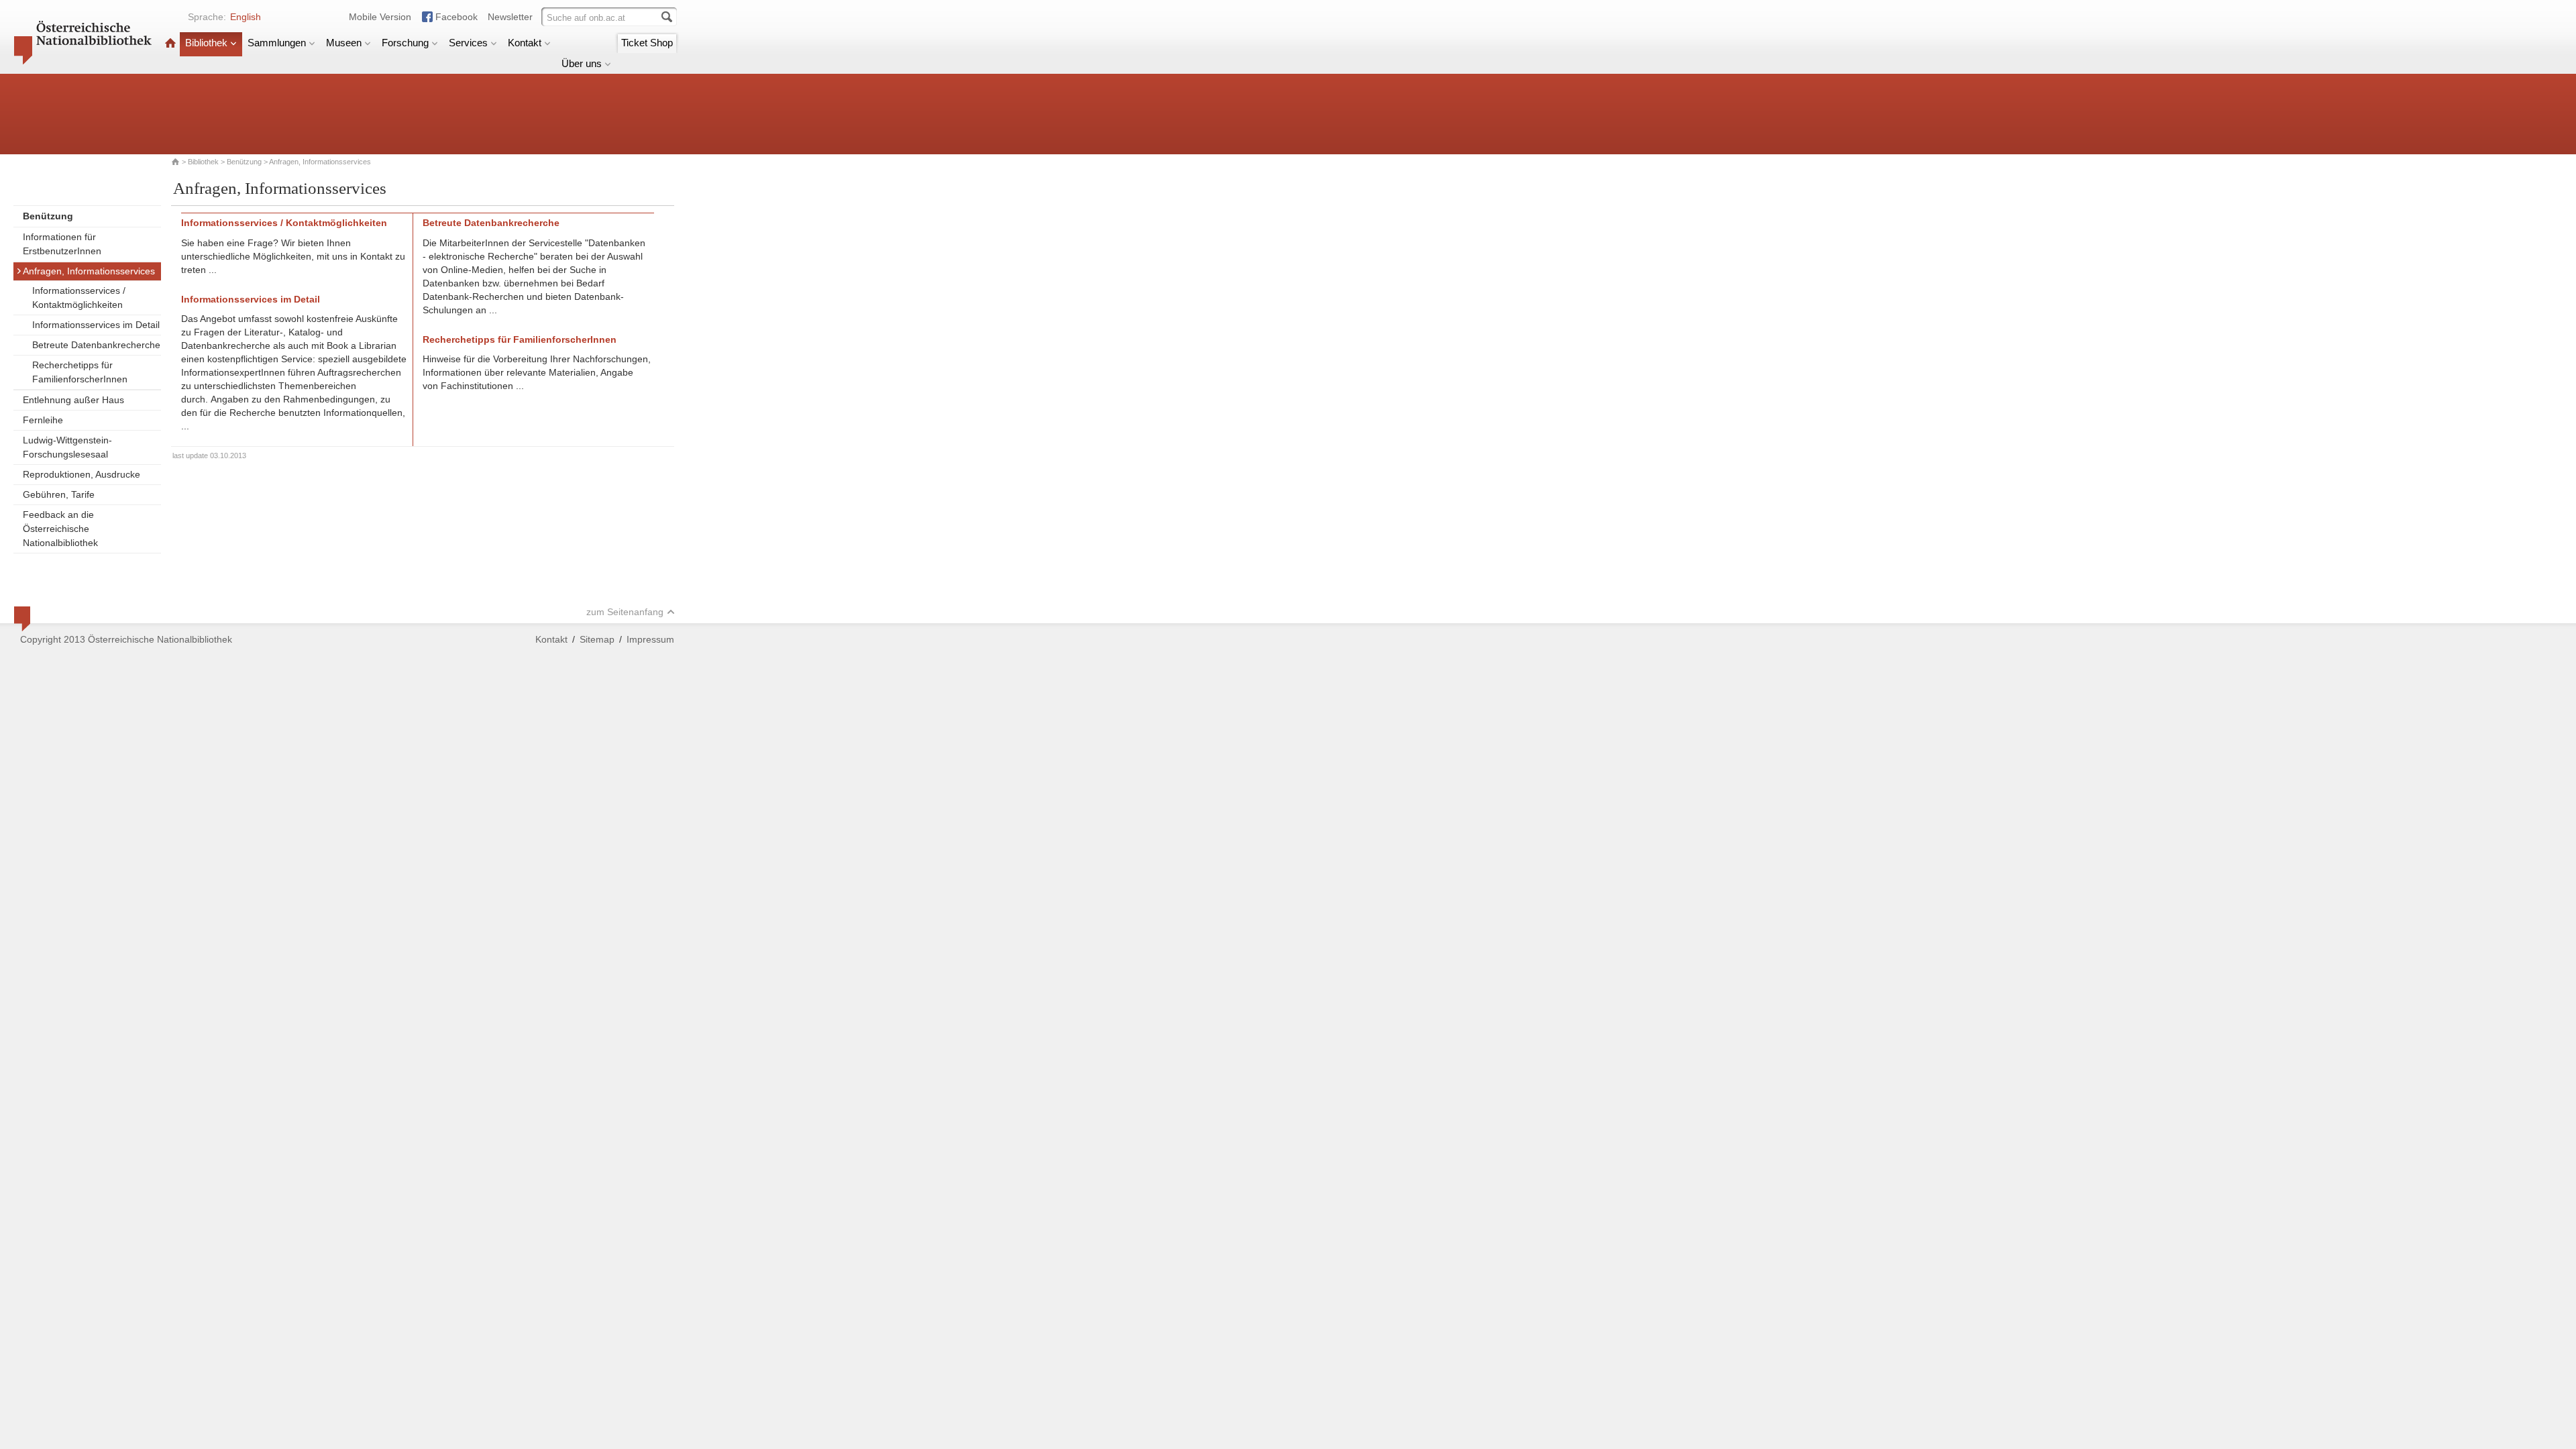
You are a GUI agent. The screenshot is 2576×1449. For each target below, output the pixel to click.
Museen (344, 43)
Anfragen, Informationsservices (89, 271)
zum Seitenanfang (625, 612)
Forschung (405, 43)
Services (468, 43)
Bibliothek (206, 43)
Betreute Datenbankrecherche (96, 345)
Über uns (582, 63)
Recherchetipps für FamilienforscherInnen (80, 372)
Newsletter (510, 17)
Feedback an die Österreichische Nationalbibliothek (60, 529)
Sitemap (597, 639)
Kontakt (525, 43)
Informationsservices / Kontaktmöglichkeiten (79, 298)
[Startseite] (170, 43)
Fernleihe (43, 420)
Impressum (650, 639)
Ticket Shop (647, 43)
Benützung (244, 162)
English (246, 17)
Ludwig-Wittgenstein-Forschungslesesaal (67, 447)
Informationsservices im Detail (96, 325)
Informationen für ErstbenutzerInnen (62, 244)
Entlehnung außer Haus (73, 400)
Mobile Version (380, 17)
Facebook (457, 17)
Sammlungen (277, 43)
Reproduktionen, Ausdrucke (82, 474)
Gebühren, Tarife (59, 494)
